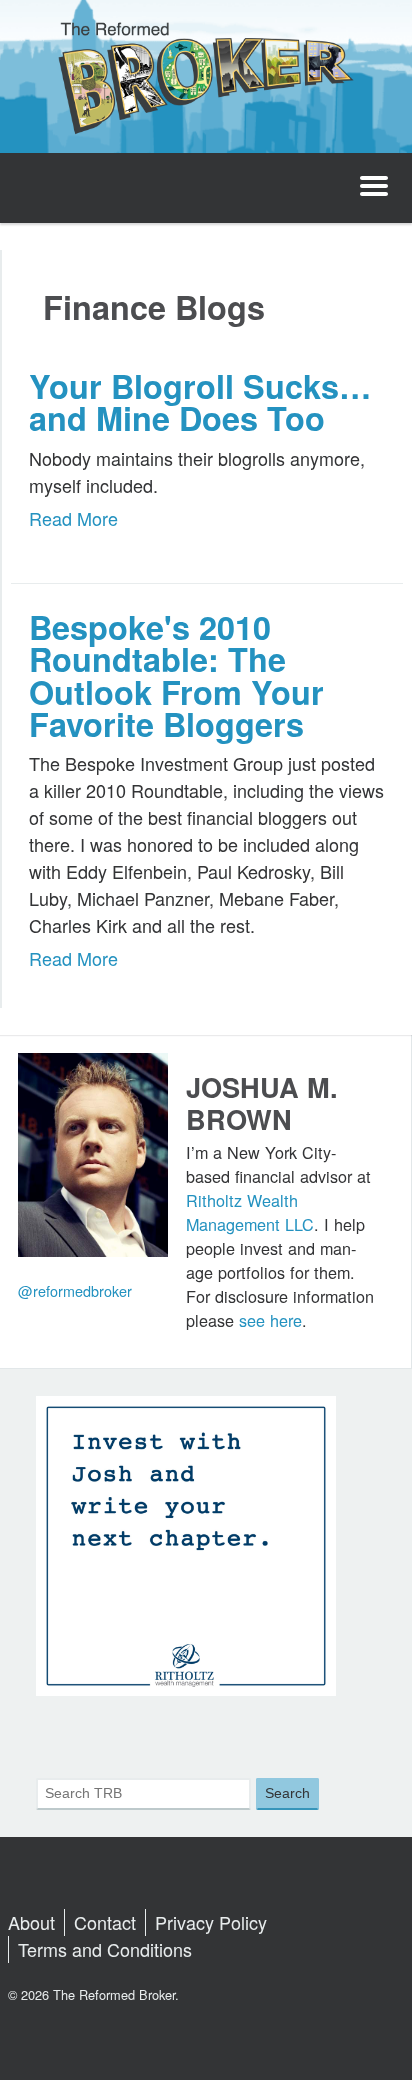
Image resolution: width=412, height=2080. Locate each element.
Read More (73, 518)
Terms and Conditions (105, 1949)
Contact (105, 1922)
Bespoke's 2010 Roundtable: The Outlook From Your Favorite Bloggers (176, 675)
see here (270, 1320)
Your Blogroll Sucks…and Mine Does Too (200, 402)
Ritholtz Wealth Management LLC (250, 1212)
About (31, 1922)
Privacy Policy (211, 1922)
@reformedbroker (75, 1290)
